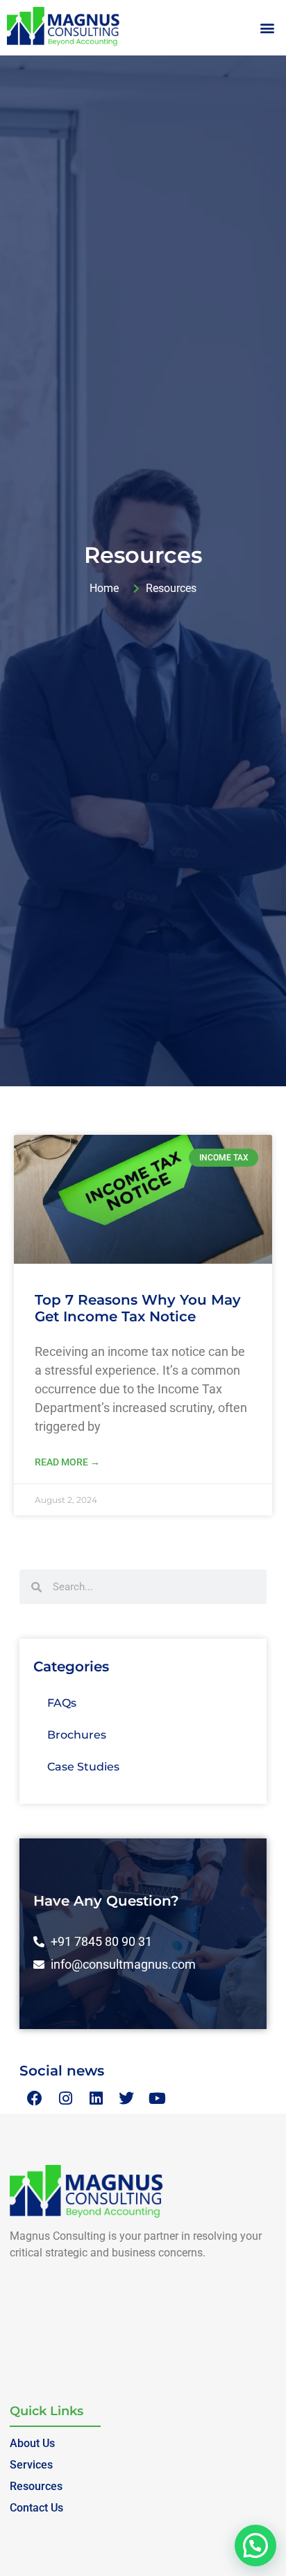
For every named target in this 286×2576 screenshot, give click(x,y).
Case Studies (83, 1767)
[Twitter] (126, 2098)
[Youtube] (157, 2098)
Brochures (77, 1735)
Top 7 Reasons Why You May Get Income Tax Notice (138, 1308)
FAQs (62, 1703)
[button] (268, 28)
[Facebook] (35, 2098)
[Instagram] (65, 2098)
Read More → (67, 1462)
